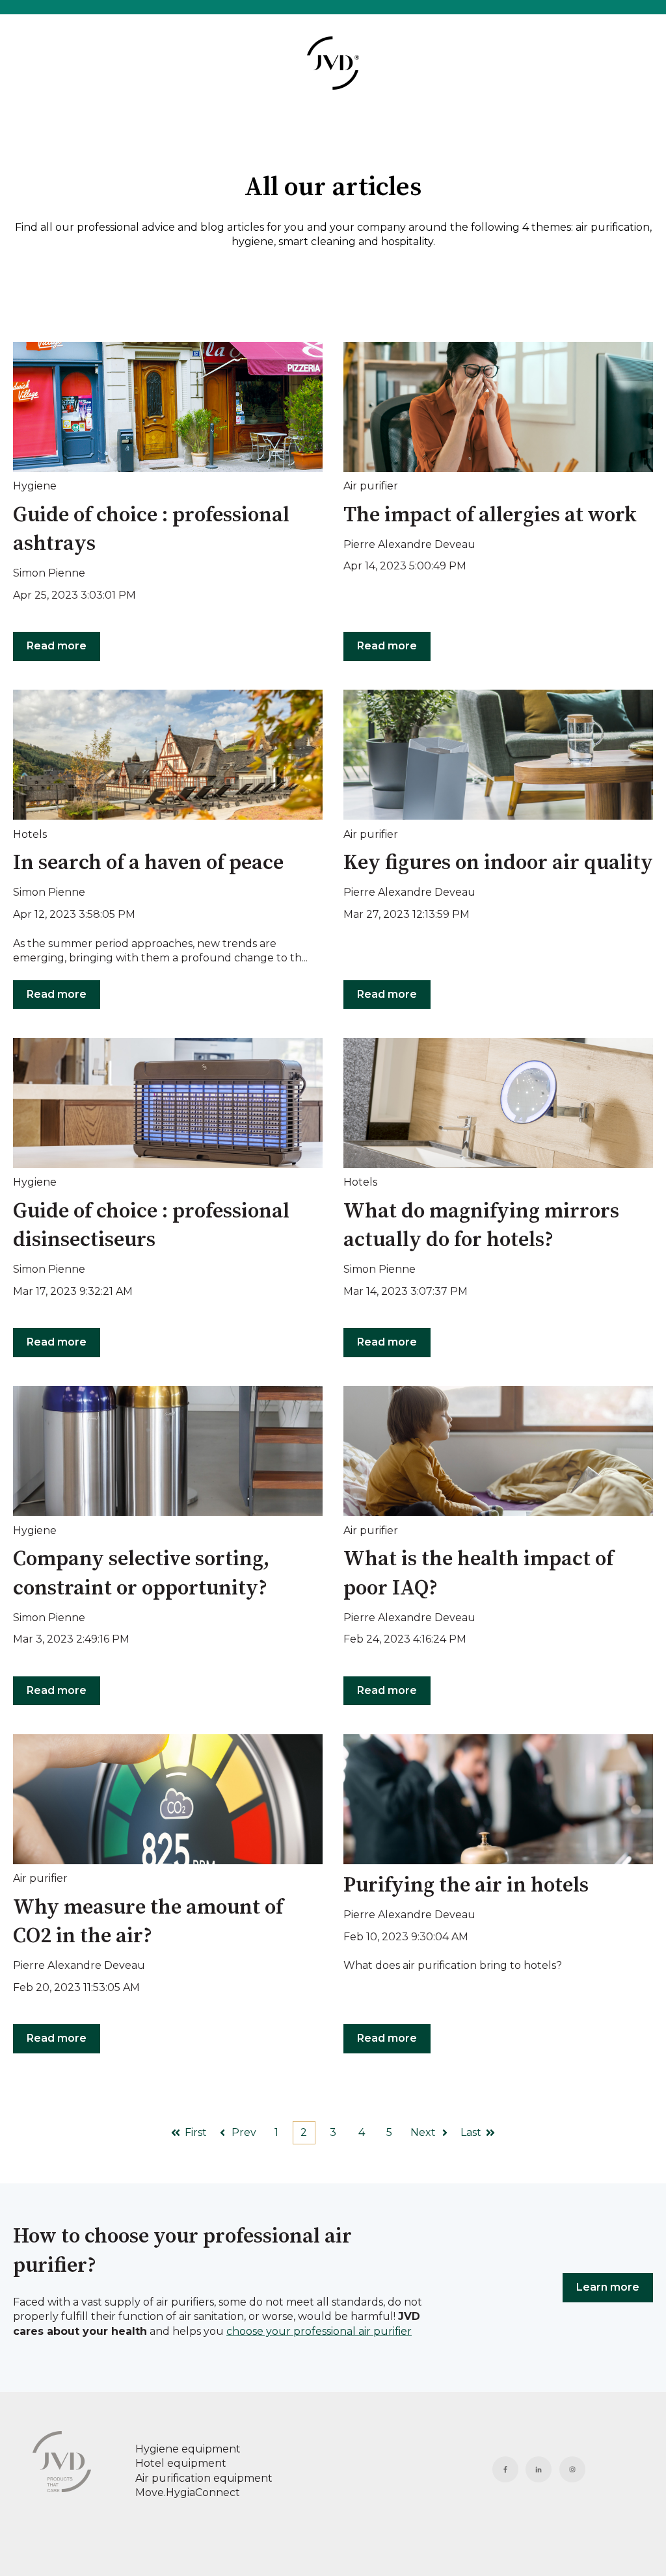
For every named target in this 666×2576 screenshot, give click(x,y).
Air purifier (371, 486)
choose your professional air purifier (319, 2331)
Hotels (30, 834)
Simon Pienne (49, 573)
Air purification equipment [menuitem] (204, 2478)
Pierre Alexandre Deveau (409, 544)
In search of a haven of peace (148, 863)
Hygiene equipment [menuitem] (188, 2449)
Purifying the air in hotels (466, 1886)
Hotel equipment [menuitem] (181, 2463)
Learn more (608, 2287)
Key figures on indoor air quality (498, 863)
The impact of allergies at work (490, 515)
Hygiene (35, 486)
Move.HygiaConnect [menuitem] (188, 2492)
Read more (57, 646)
